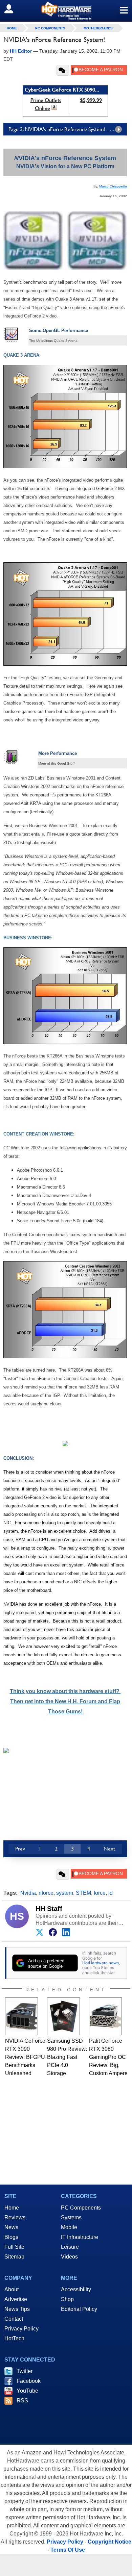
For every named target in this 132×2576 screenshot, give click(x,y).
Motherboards (98, 28)
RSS (22, 2401)
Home (12, 2208)
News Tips (17, 2309)
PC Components (50, 28)
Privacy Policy (21, 2329)
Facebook (29, 2381)
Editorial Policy (79, 2309)
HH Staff (49, 1909)
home (12, 28)
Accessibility (76, 2289)
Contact (14, 2319)
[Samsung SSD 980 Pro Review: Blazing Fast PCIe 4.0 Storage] (63, 2016)
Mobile (69, 2227)
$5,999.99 (91, 100)
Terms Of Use (68, 2550)
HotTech (14, 2338)
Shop (67, 2299)
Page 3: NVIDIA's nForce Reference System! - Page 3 (66, 129)
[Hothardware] (66, 11)
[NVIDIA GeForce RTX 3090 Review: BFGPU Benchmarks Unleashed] (21, 2016)
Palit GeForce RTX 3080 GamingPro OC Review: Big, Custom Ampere (108, 2057)
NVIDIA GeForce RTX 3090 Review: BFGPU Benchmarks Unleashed (25, 2057)
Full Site (14, 2247)
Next (109, 1849)
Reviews (15, 2217)
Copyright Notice (109, 2542)
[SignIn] (13, 9)
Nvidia (28, 1893)
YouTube (27, 2391)
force (100, 1893)
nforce (46, 1893)
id (111, 1893)
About (12, 2289)
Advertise (16, 2299)
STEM (83, 1893)
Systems (71, 2217)
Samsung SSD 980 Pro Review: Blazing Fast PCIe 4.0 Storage (67, 2057)
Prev (20, 1849)
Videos (69, 2257)
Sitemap (14, 2257)
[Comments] (63, 70)
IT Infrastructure (80, 2237)
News (11, 2227)
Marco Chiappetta (113, 186)
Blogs (11, 2237)
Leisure (70, 2247)
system (65, 1893)
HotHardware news (101, 1963)
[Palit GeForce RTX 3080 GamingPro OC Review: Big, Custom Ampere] (105, 2016)
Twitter (25, 2371)
